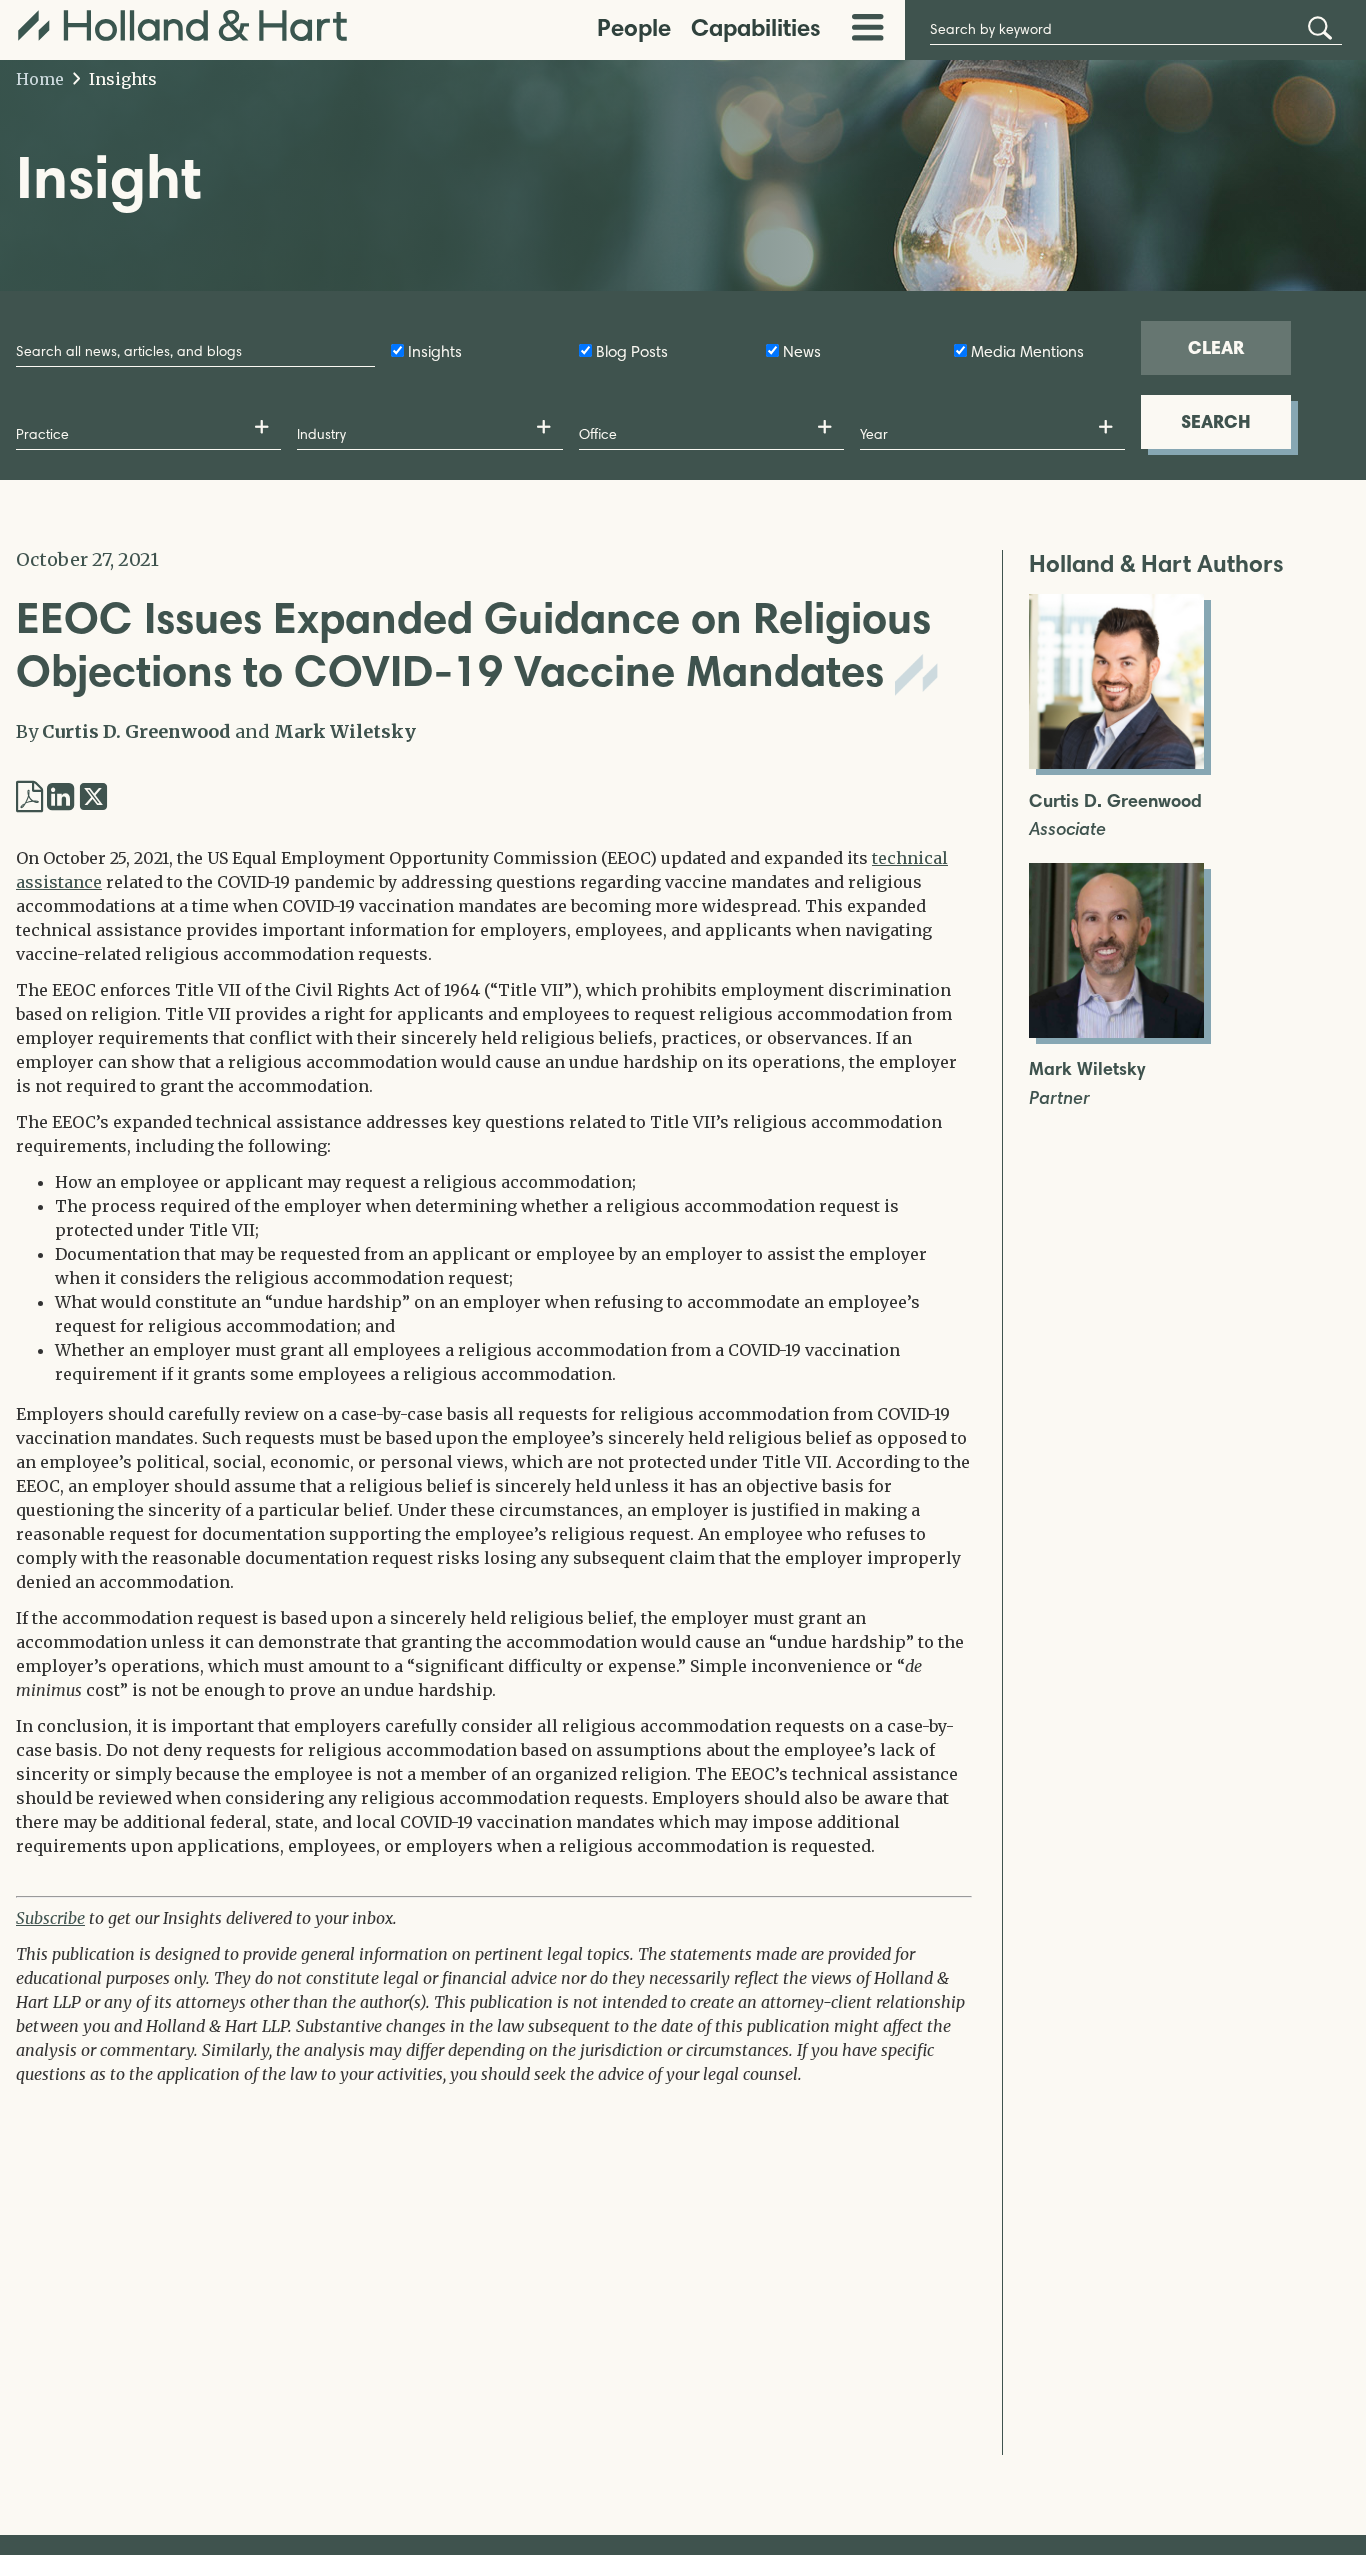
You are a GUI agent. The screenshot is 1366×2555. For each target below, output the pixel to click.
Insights (121, 79)
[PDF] (29, 797)
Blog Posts (632, 351)
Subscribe (50, 1918)
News (802, 351)
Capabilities (756, 27)
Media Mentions (1027, 351)
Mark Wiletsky (345, 731)
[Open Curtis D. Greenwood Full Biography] (1116, 763)
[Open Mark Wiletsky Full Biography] (1116, 1032)
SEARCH (1216, 421)
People (634, 27)
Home (40, 79)
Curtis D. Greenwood (136, 731)
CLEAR (1216, 347)
